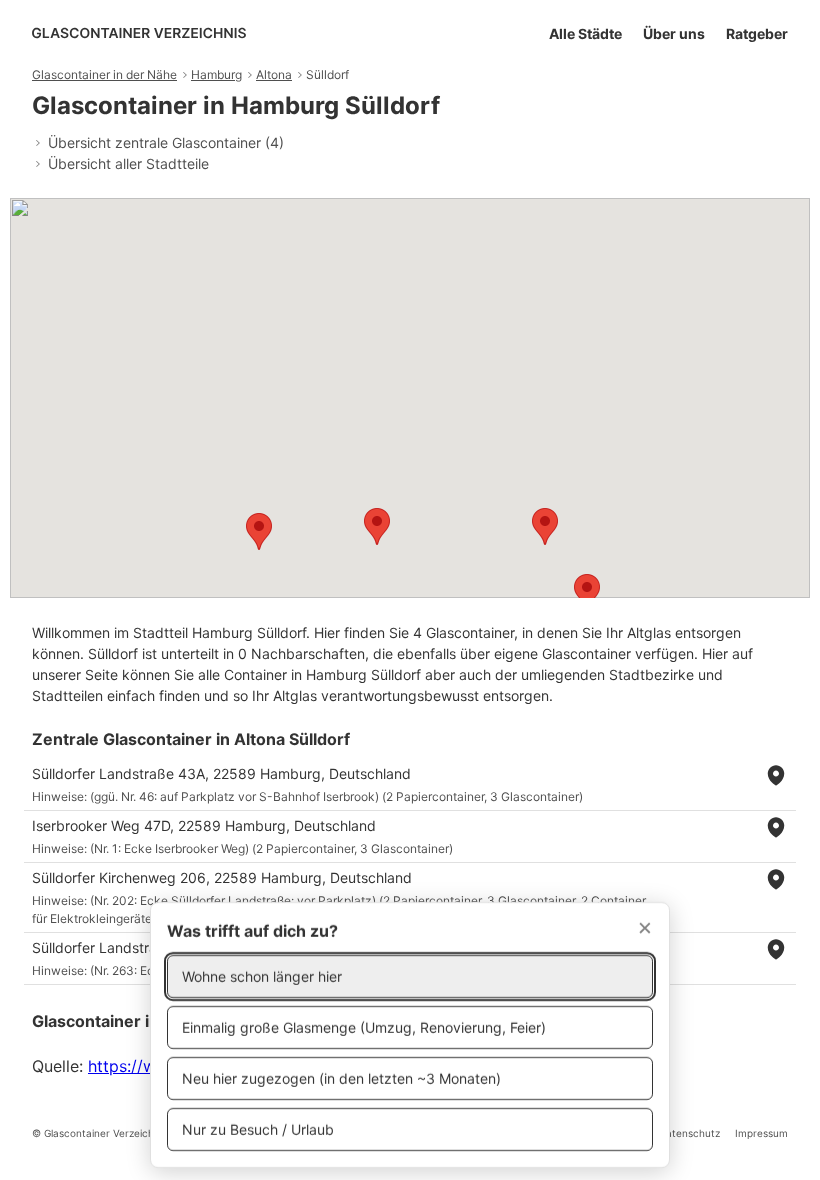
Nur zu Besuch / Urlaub (258, 1129)
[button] (587, 592)
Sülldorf (327, 74)
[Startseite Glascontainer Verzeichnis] (139, 33)
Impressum (761, 1133)
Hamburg (216, 74)
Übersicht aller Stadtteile (128, 163)
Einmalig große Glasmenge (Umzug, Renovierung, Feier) (364, 1027)
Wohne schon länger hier (262, 976)
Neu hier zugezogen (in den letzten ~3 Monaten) (341, 1078)
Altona (274, 74)
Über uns (674, 33)
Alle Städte (585, 33)
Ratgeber (757, 33)
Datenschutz (689, 1133)
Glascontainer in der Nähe (104, 74)
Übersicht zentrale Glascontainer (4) (166, 142)
